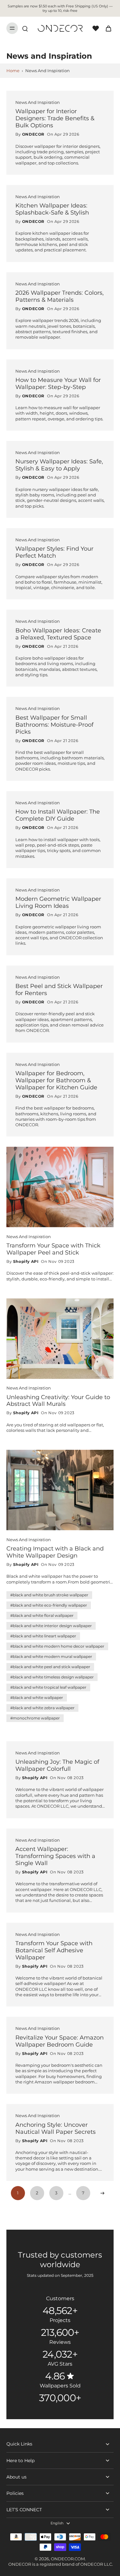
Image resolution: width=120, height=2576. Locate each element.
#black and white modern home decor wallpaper (57, 1646)
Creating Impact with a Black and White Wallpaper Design (55, 1552)
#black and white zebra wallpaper (42, 1708)
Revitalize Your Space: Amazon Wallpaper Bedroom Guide (60, 2041)
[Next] (102, 2193)
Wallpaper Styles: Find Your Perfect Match (54, 552)
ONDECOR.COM (68, 2559)
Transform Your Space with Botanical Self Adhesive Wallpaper (54, 1950)
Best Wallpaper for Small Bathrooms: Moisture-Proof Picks (54, 725)
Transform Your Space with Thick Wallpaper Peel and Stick (53, 1249)
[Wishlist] (96, 28)
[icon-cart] (107, 28)
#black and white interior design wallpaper (51, 1626)
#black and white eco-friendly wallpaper (49, 1605)
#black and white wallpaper (37, 1698)
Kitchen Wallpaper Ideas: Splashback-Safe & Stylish (52, 209)
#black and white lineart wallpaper (43, 1636)
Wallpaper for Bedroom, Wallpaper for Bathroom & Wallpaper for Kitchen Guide (56, 1080)
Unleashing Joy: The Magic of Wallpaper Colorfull (57, 1765)
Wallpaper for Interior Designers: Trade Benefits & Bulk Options (55, 118)
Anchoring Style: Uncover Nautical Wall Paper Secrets (56, 2128)
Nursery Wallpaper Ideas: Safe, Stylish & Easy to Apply (59, 465)
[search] (25, 28)
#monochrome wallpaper (35, 1718)
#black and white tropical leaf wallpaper (48, 1687)
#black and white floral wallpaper (42, 1615)
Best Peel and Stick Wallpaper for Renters (59, 989)
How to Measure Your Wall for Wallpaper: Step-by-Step (58, 383)
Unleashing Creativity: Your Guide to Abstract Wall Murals (58, 1401)
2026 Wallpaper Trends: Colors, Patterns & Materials (60, 296)
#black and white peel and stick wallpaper (50, 1667)
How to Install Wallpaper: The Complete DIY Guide (58, 815)
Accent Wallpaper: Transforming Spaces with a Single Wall (55, 1856)
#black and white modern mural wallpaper (51, 1656)
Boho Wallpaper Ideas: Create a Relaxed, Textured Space (58, 634)
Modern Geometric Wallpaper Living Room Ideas (58, 902)
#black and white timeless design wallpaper (52, 1677)
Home (13, 71)
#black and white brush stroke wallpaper (49, 1595)
